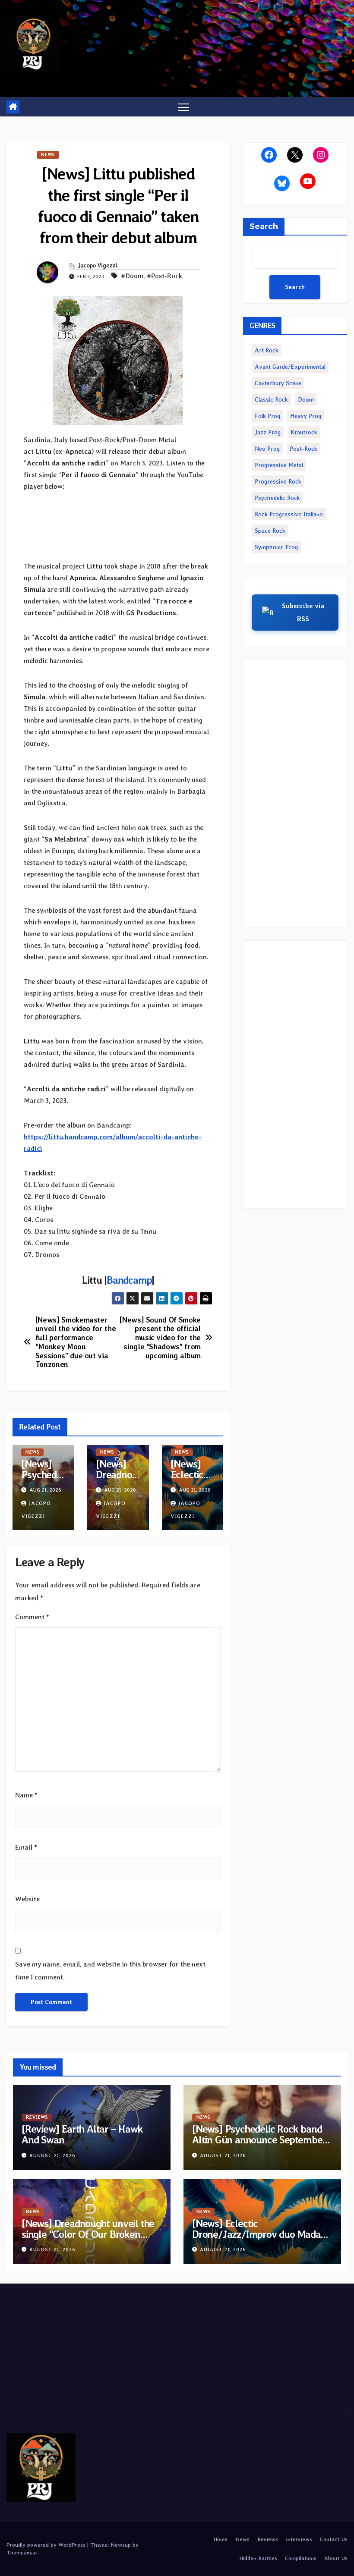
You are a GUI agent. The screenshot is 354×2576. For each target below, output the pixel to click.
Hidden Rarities (258, 2558)
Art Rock (267, 350)
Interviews (299, 2539)
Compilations (301, 2558)
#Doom (132, 276)
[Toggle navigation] (184, 107)
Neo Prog (267, 449)
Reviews (37, 2117)
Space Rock (270, 531)
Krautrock (304, 432)
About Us (336, 2558)
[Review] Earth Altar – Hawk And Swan (82, 2134)
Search (264, 226)
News (48, 155)
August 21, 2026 (52, 2156)
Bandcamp (129, 1280)
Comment (32, 1617)
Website (27, 1899)
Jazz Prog (268, 432)
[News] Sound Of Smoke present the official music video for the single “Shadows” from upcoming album (160, 1338)
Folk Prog (267, 416)
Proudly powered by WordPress (47, 2545)
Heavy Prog (306, 416)
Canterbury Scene (278, 383)
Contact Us (334, 2539)
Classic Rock (271, 399)
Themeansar (22, 2552)
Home (220, 2539)
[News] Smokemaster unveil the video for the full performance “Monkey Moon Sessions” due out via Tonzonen (76, 1342)
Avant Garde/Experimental (290, 367)
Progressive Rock (278, 481)
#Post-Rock (164, 276)
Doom (306, 399)
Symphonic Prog (276, 547)
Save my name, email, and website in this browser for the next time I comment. (110, 1971)
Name (26, 1795)
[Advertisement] (295, 793)
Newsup (121, 2545)
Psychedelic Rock (277, 498)
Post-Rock (303, 449)
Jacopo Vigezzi (98, 265)
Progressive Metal (279, 465)
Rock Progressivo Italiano (289, 514)
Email (26, 1847)
